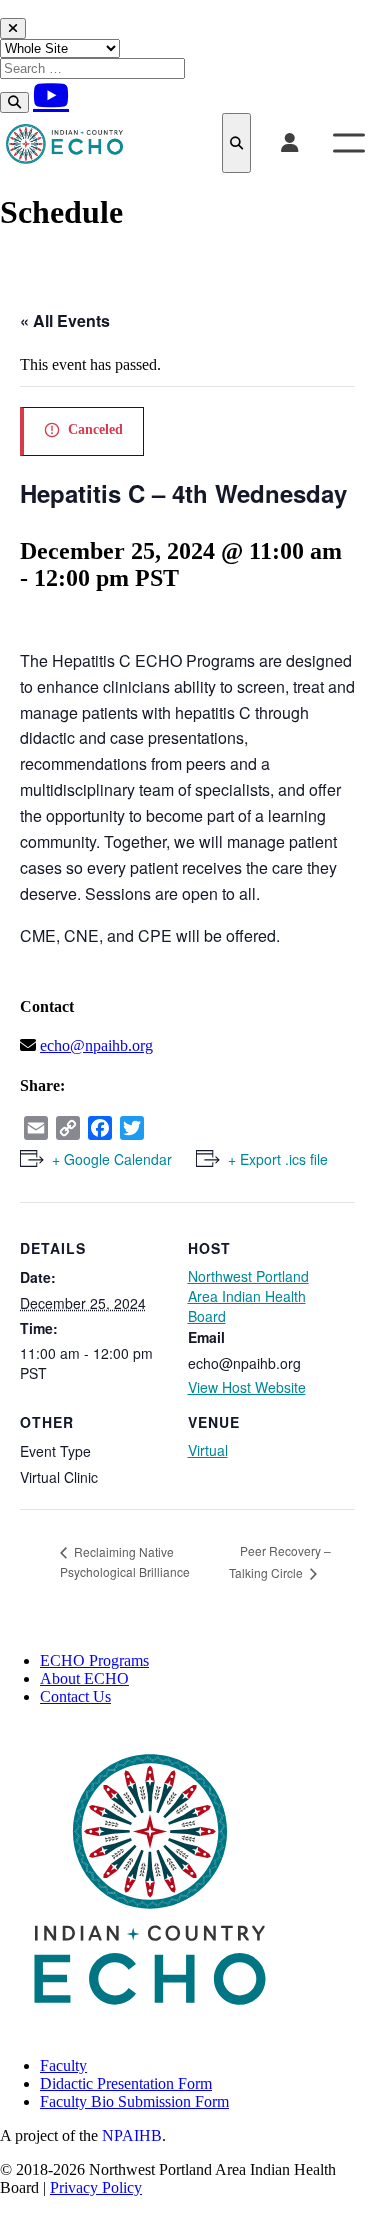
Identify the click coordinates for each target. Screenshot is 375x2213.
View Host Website (247, 1387)
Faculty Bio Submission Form (134, 2101)
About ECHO (84, 1678)
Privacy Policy (96, 2187)
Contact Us (75, 1696)
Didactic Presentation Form (126, 2083)
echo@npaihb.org (96, 1045)
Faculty (63, 2065)
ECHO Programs (94, 1660)
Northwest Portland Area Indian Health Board (248, 1296)
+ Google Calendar (112, 1159)
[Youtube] (51, 95)
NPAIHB (132, 2135)
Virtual (208, 1450)
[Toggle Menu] (349, 142)
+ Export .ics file (278, 1159)
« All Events (65, 320)
